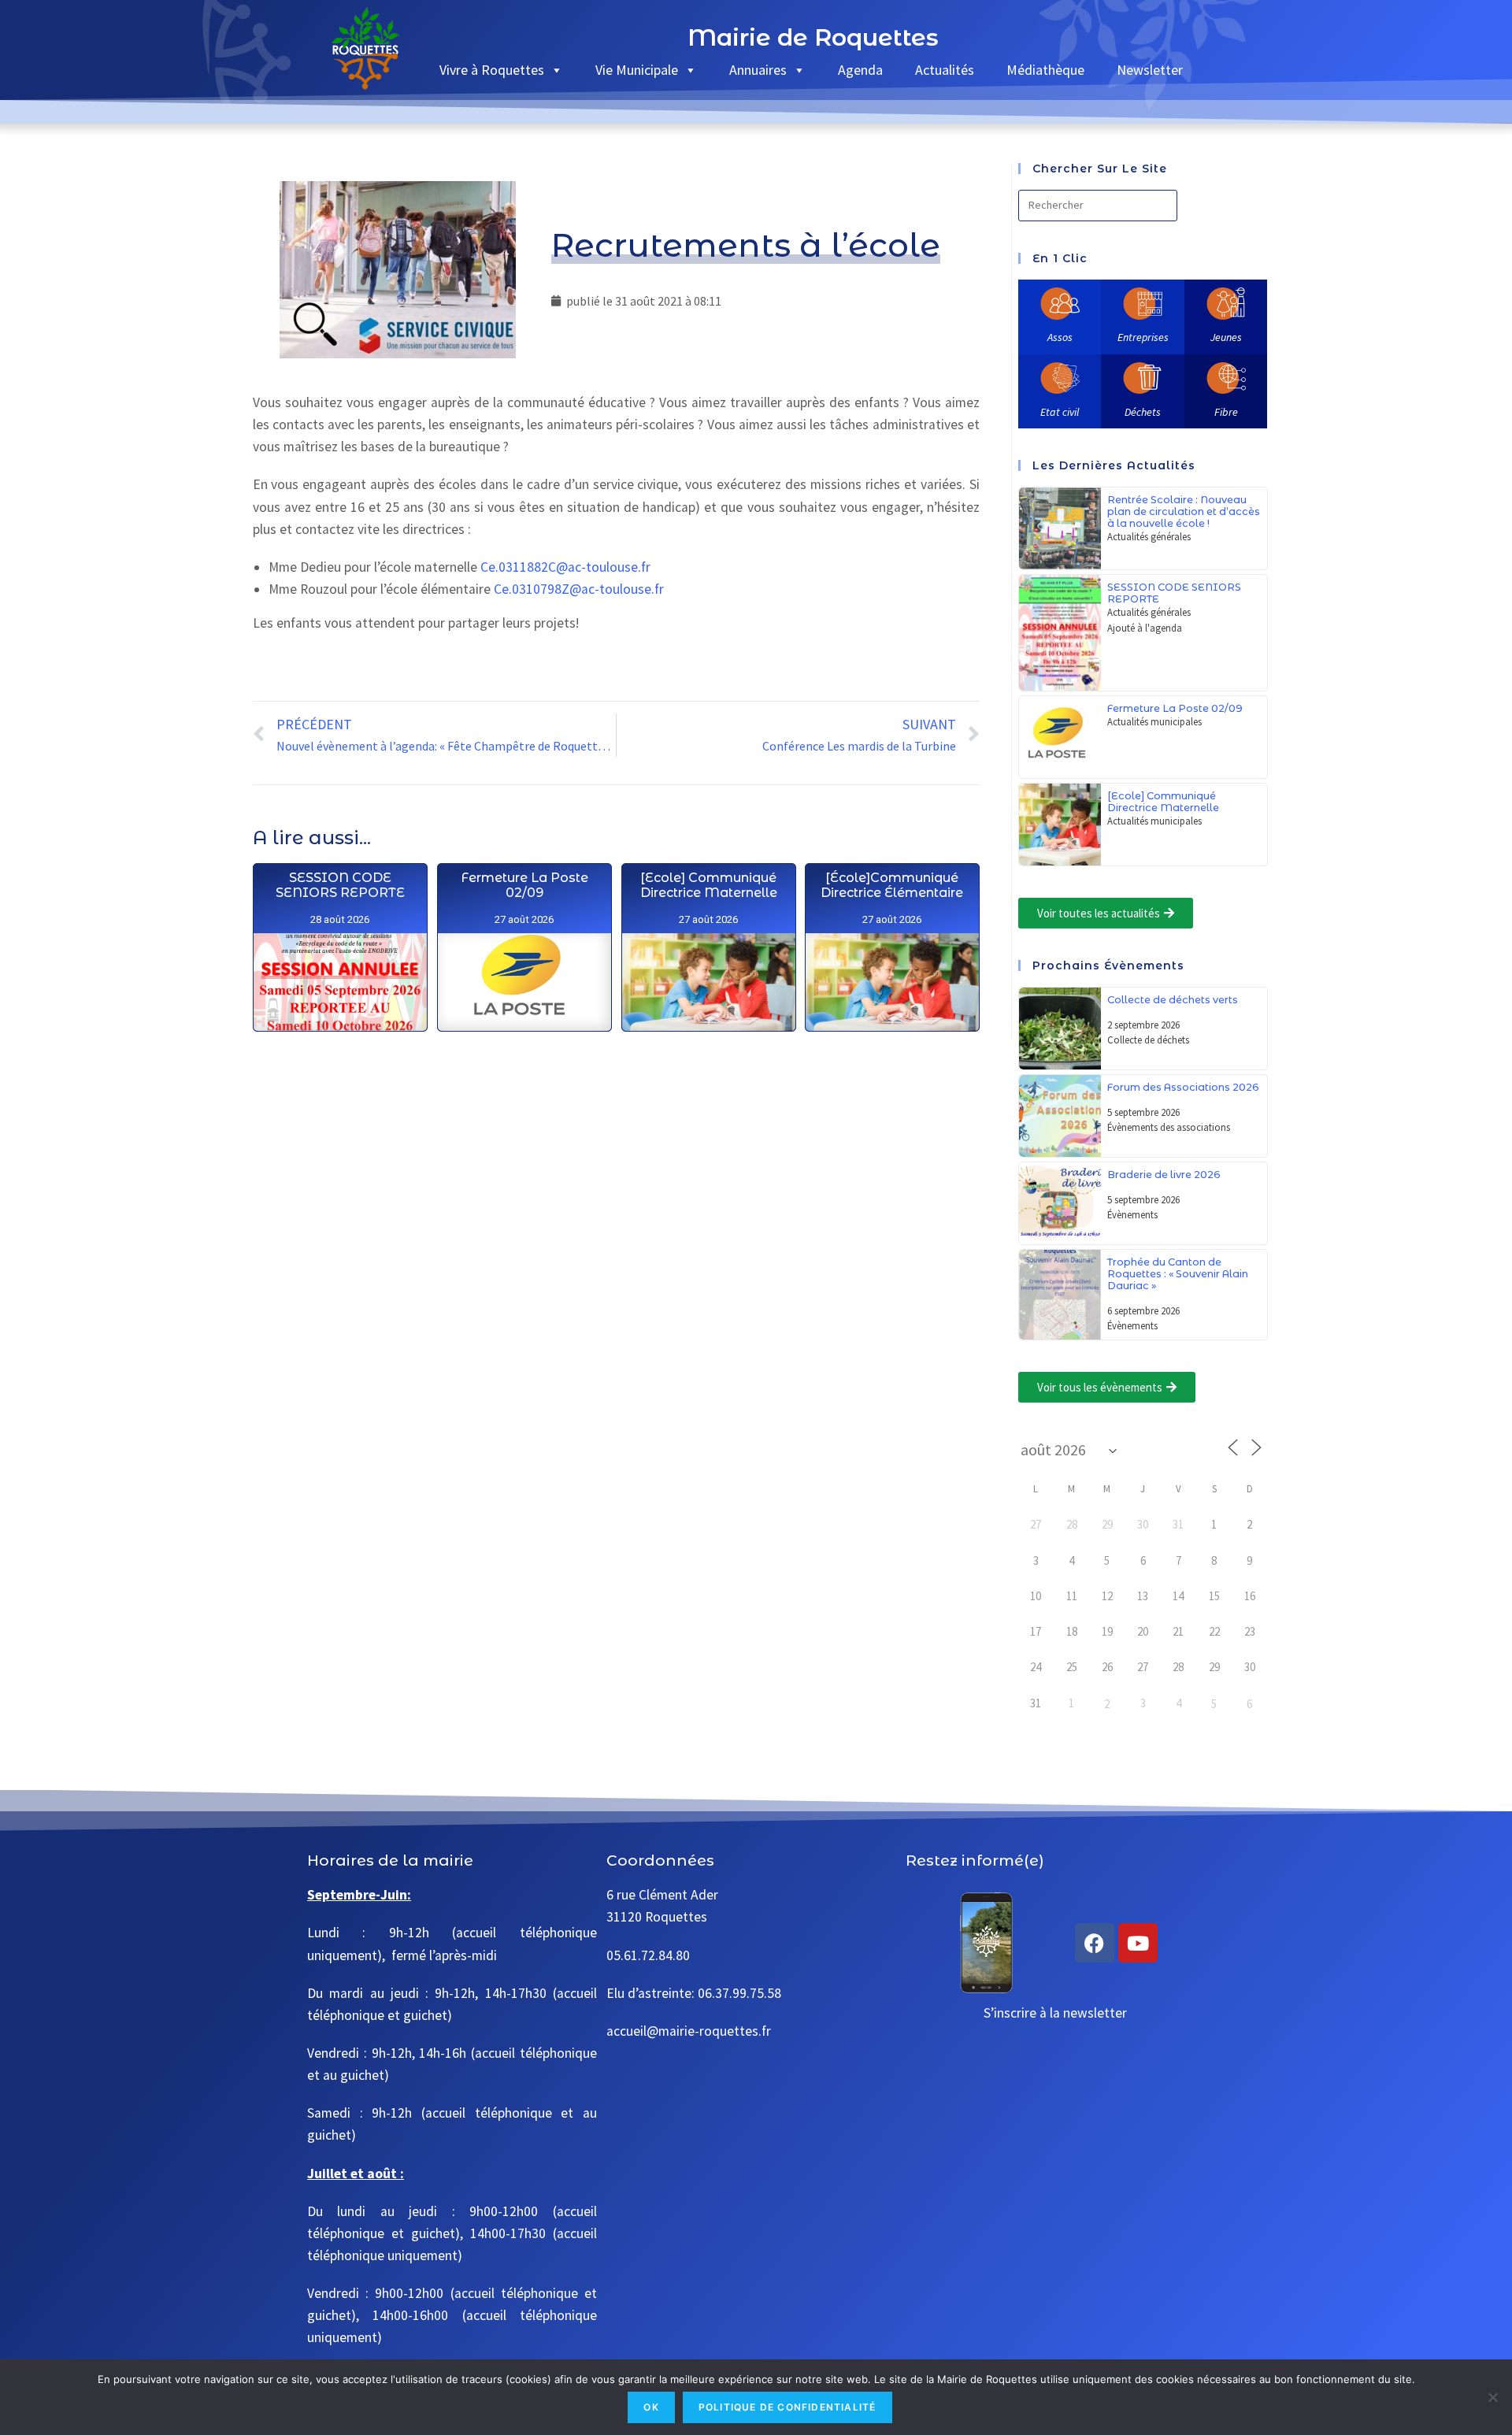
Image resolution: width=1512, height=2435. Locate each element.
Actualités (945, 70)
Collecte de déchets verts (1173, 1000)
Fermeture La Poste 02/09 (524, 885)
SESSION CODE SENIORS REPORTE (339, 885)
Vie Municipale (637, 70)
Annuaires (758, 70)
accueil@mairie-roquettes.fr (689, 2031)
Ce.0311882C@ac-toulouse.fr (565, 567)
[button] (1106, 913)
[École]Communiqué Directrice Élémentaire (892, 885)
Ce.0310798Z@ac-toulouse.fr (579, 589)
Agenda (860, 70)
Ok (651, 2407)
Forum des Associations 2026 (1183, 1087)
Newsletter (1150, 70)
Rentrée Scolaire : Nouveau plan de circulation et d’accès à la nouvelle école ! (1184, 511)
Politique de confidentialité (787, 2407)
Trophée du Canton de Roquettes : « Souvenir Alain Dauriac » (1178, 1274)
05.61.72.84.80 (648, 1955)
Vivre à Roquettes (492, 70)
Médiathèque (1045, 70)
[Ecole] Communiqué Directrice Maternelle (708, 885)
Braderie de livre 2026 (1164, 1175)
